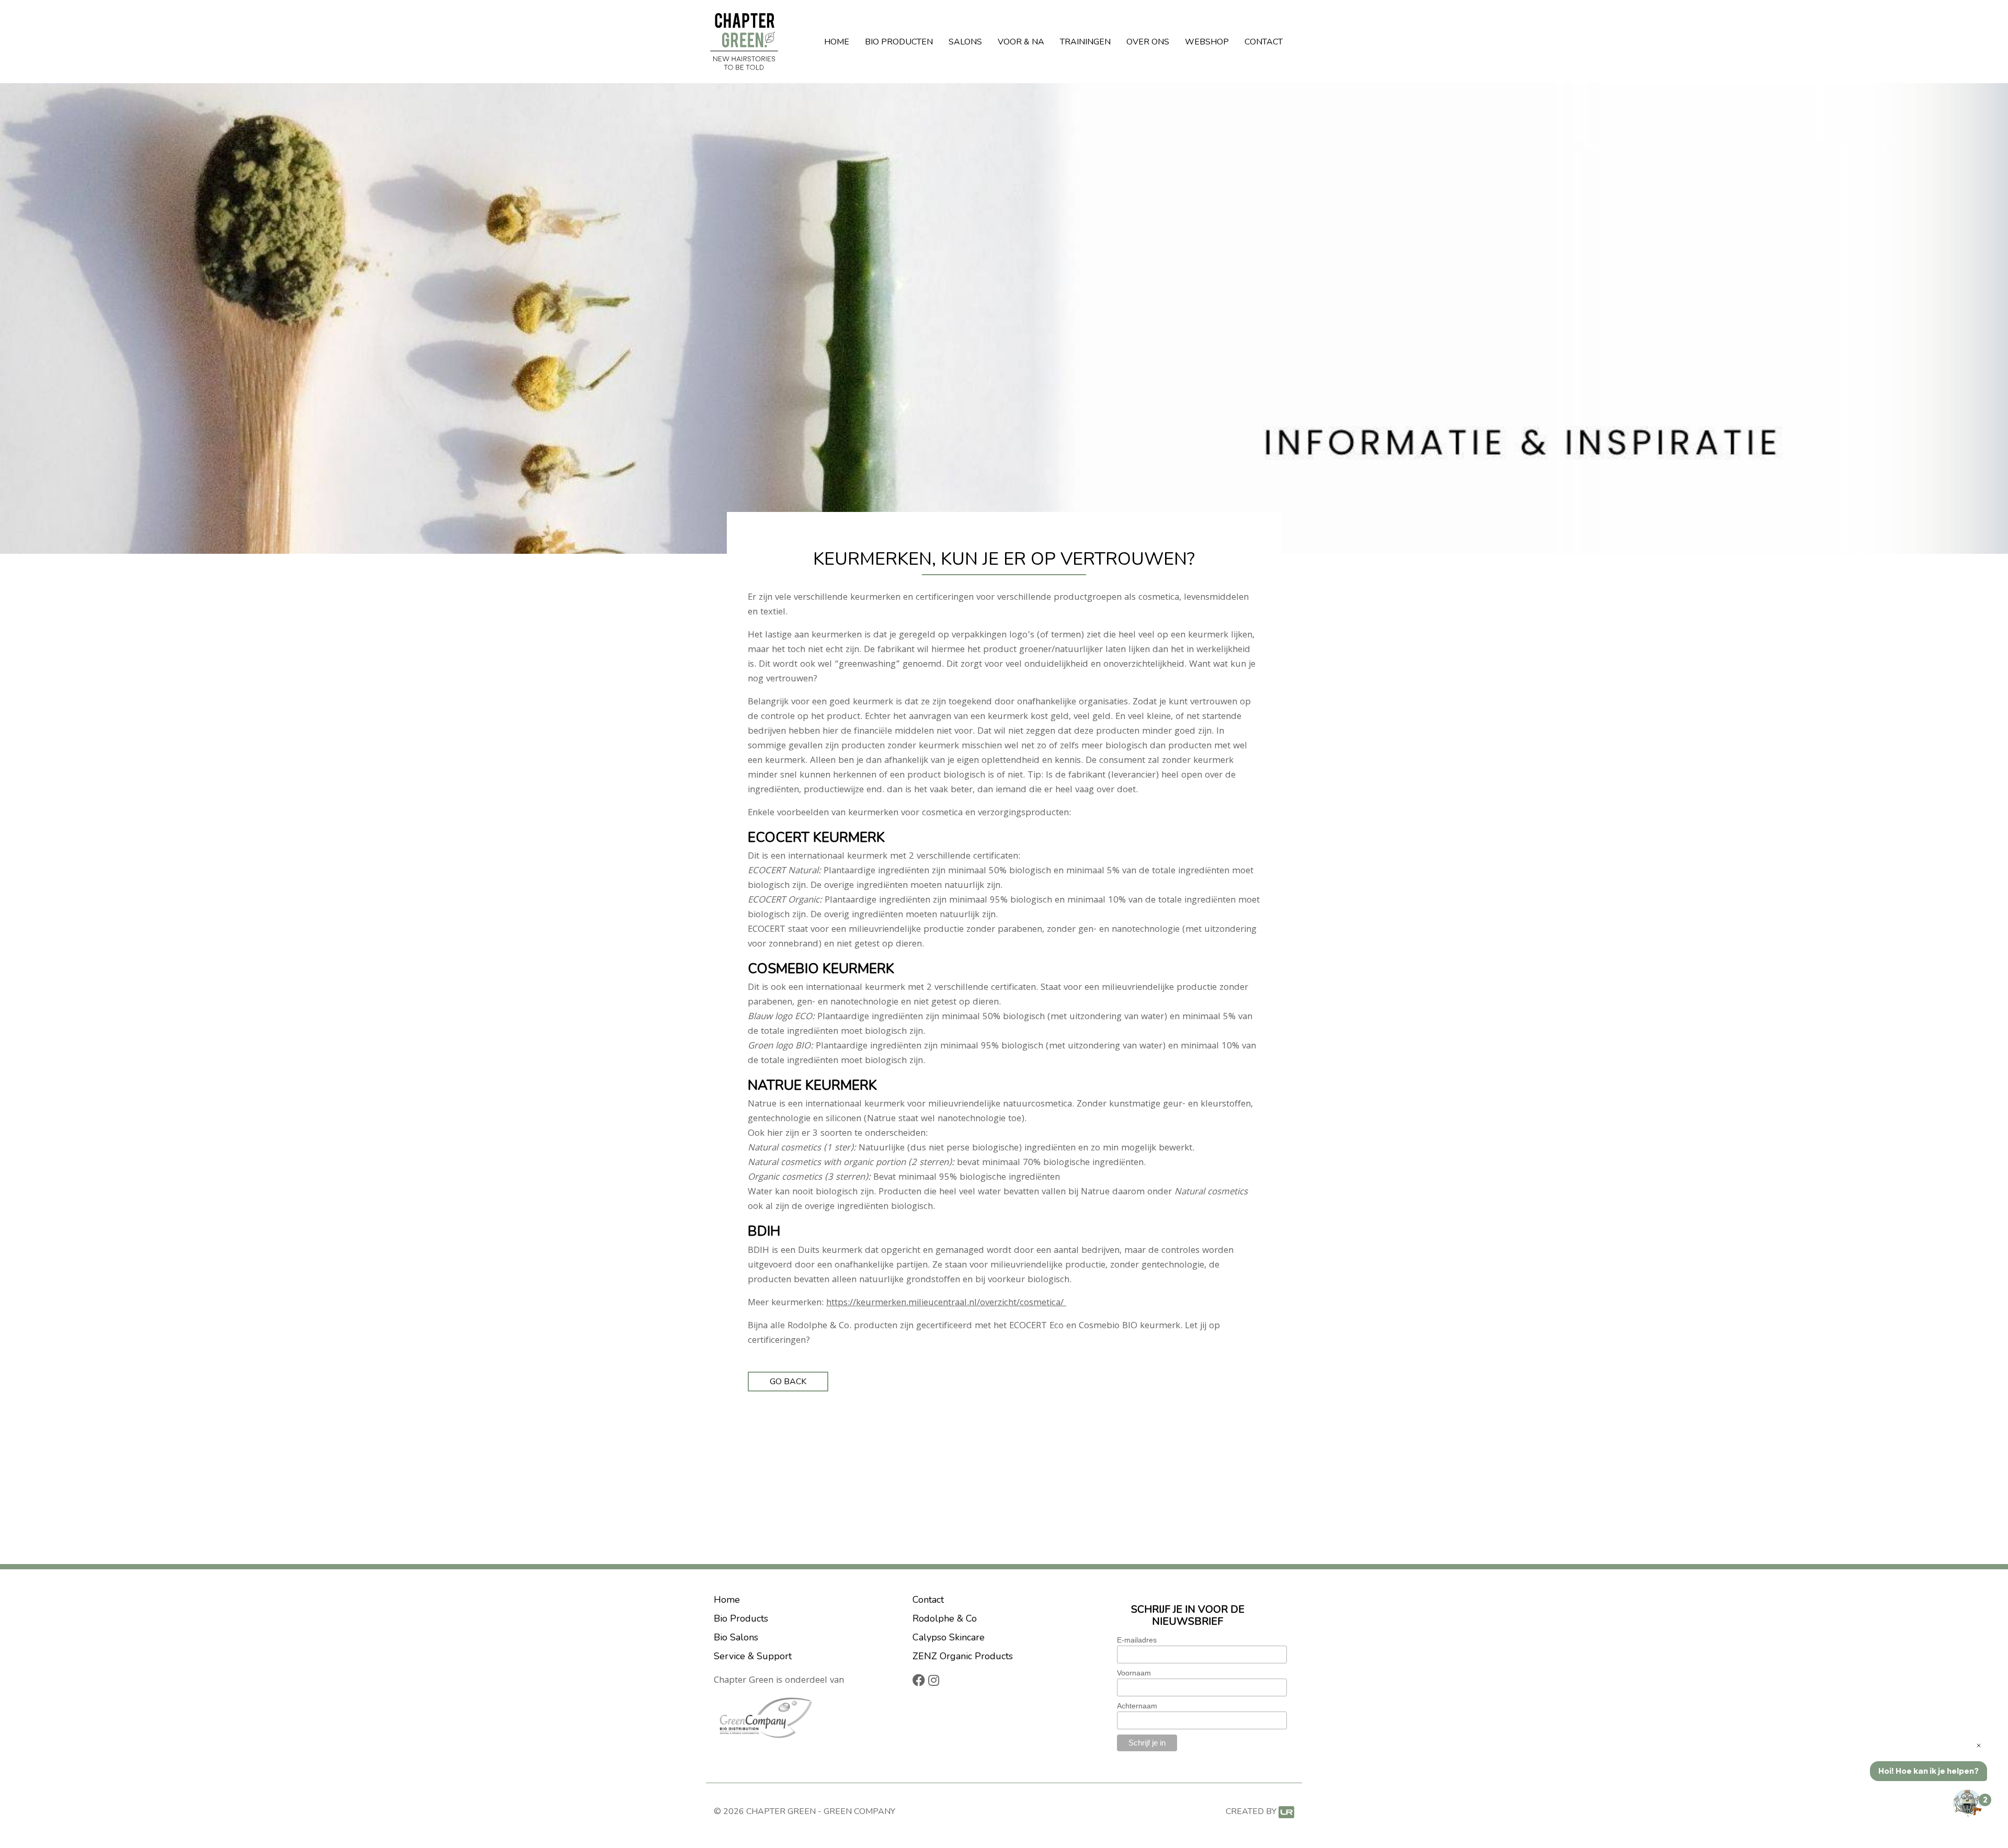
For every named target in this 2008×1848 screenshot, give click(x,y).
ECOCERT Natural (783, 871)
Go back (788, 1382)
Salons (965, 42)
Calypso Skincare (949, 1637)
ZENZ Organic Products (963, 1656)
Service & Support (753, 1656)
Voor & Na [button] (1021, 42)
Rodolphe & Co (945, 1618)
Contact (1264, 42)
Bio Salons (736, 1637)
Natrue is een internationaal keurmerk (826, 1105)
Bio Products (741, 1618)
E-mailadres (1137, 1640)
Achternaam (1137, 1706)
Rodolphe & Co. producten (842, 1326)
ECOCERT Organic (784, 901)
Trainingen (1085, 42)
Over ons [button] (1148, 42)
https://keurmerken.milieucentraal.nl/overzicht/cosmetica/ (946, 1303)
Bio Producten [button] (899, 42)
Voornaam (1134, 1673)
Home (837, 42)
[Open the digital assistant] (1968, 1804)
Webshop (1207, 42)
